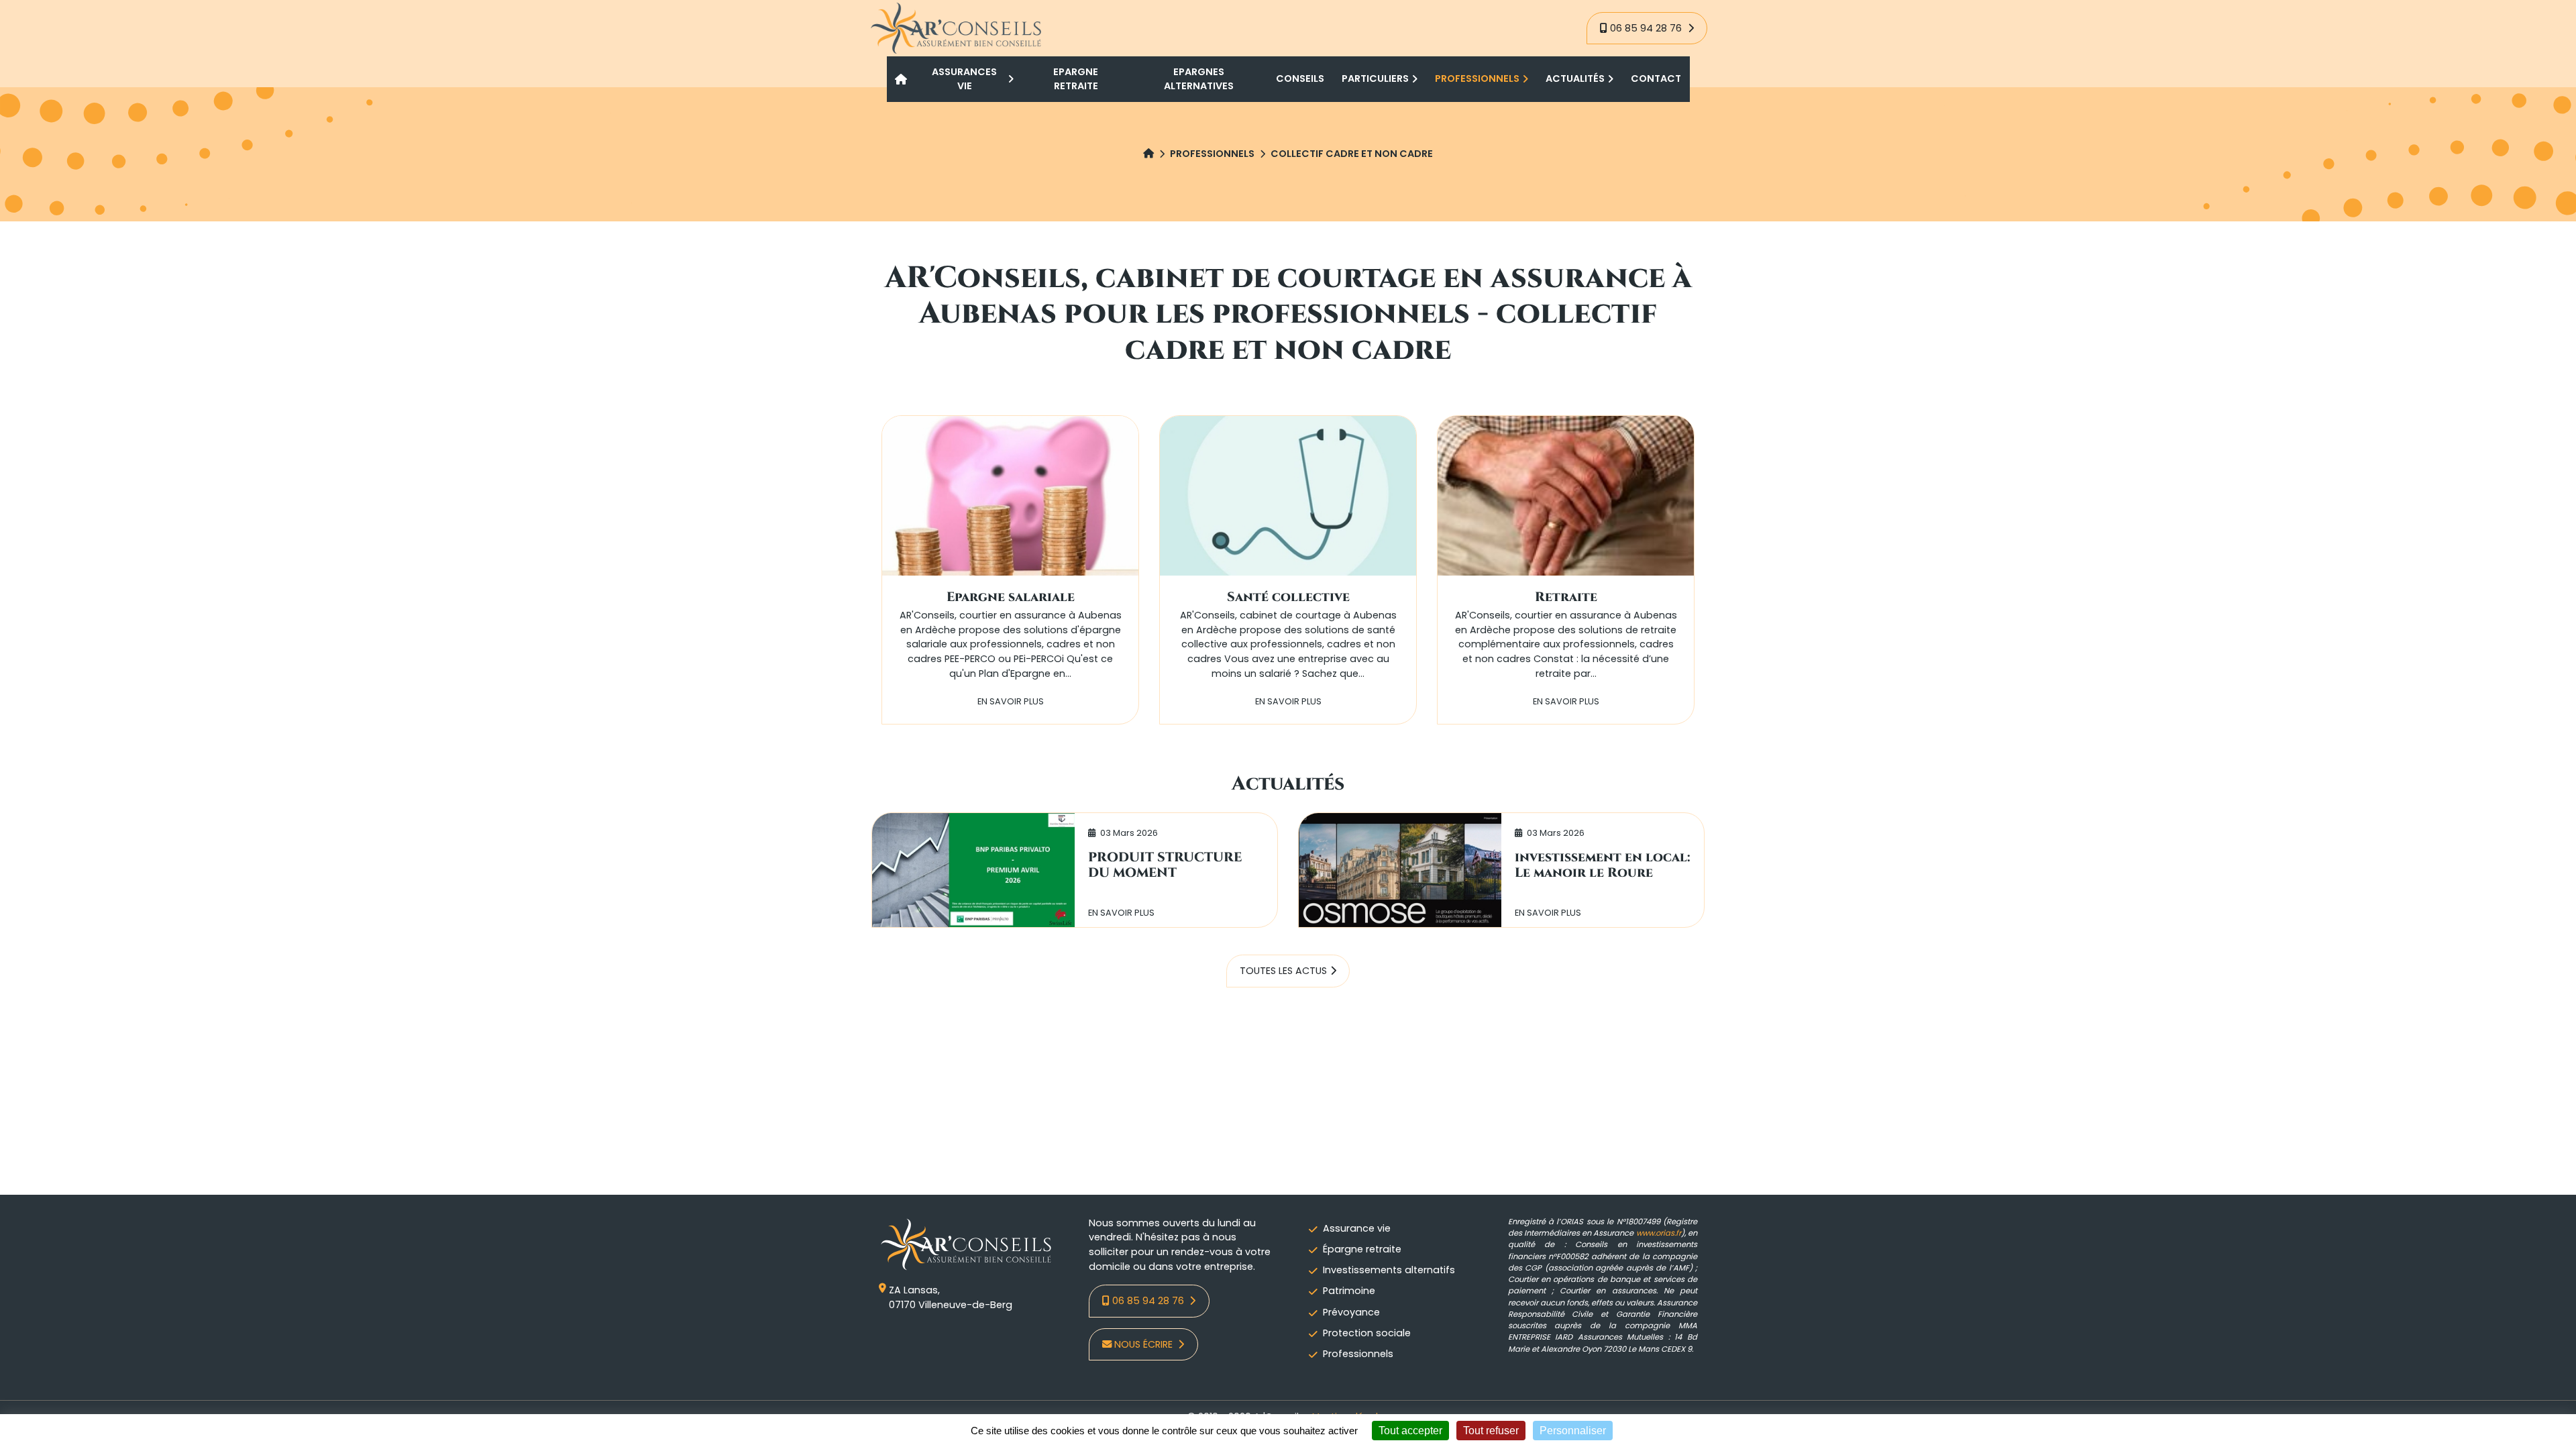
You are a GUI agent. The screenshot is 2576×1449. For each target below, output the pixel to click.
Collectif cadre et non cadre (1352, 154)
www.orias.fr (1659, 1233)
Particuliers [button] (1375, 78)
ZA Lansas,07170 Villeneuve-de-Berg (951, 1297)
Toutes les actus (1283, 971)
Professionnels (1212, 154)
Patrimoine (1349, 1291)
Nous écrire (1145, 1344)
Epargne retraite (1076, 79)
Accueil (902, 79)
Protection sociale (1367, 1333)
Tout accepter (1410, 1431)
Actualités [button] (1575, 78)
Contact (1656, 78)
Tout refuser (1491, 1431)
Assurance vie (1357, 1228)
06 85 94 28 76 (1647, 28)
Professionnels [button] (1477, 78)
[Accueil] (1148, 154)
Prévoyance (1351, 1312)
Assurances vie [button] (964, 79)
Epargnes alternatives (1199, 79)
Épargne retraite (1362, 1249)
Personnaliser (1573, 1431)
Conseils (1300, 78)
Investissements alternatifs (1389, 1270)
